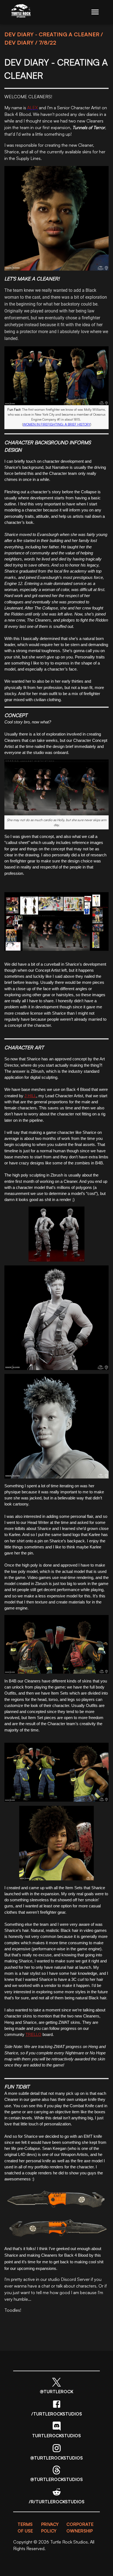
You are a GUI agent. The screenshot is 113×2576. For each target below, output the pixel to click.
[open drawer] (95, 12)
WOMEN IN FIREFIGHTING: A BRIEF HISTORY (57, 424)
